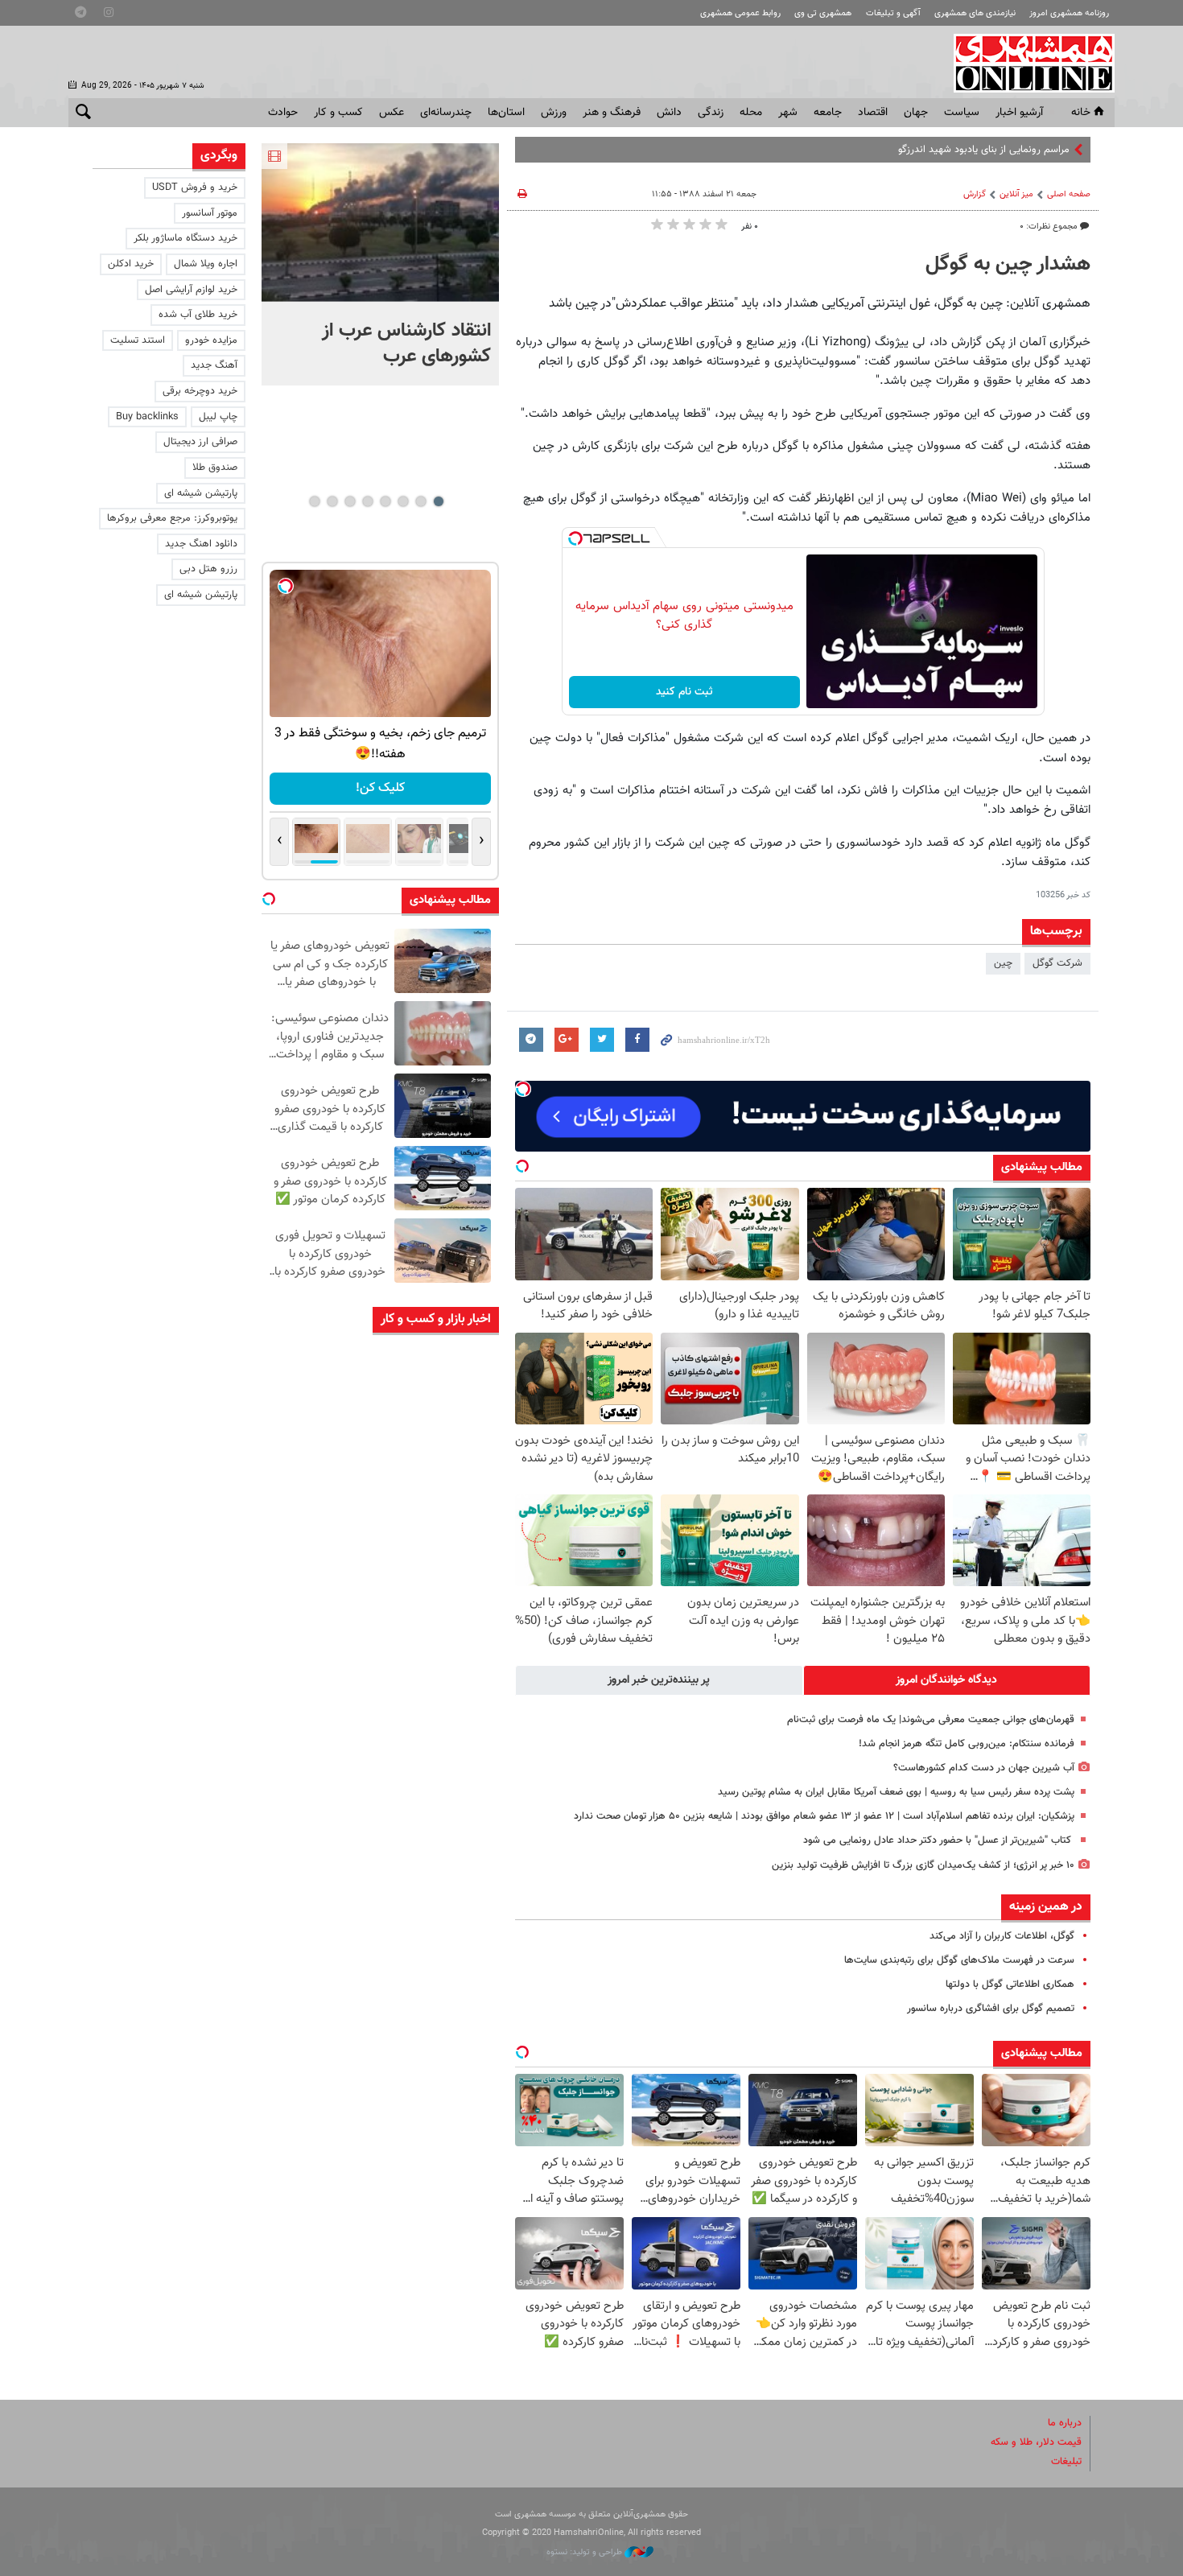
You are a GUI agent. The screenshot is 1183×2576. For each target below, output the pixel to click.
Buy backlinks (147, 417)
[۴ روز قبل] (455, 1908)
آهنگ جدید (214, 365)
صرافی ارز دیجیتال (200, 442)
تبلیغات (1066, 2462)
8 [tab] (314, 501)
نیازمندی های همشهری (975, 13)
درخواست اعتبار (447, 788)
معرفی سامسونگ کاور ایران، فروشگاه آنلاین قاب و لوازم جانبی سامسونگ (336, 2053)
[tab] (947, 1680)
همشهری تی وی (823, 13)
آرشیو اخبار (1019, 113)
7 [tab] (332, 501)
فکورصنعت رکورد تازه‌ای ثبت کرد (340, 1734)
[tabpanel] (380, 264)
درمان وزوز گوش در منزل (353, 1810)
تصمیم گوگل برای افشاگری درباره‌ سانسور (991, 2009)
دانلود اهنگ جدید (201, 544)
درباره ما (1065, 2423)
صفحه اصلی (1069, 194)
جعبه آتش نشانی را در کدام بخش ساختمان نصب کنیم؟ (335, 1438)
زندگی (711, 113)
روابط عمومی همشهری (740, 13)
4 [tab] (385, 501)
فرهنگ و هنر (612, 113)
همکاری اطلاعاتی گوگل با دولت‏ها (1010, 1985)
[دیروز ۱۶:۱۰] (380, 223)
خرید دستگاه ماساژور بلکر (185, 238)
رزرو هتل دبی (208, 569)
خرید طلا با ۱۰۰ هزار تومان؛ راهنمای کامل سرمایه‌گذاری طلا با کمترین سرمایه (337, 1977)
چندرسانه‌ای (446, 113)
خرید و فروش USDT (195, 188)
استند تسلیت (138, 340)
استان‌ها (506, 113)
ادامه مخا (1051, 150)
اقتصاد (873, 113)
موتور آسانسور (210, 213)
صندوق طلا (215, 468)
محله (751, 113)
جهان (916, 113)
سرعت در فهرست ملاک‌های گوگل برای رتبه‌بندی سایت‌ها (959, 1960)
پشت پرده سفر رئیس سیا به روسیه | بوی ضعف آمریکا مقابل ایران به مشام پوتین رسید (896, 1792)
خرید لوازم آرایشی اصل (191, 290)
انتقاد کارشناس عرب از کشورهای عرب (406, 344)
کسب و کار (338, 113)
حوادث (283, 113)
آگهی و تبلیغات (893, 13)
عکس (392, 113)
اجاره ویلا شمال (206, 264)
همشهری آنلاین (1026, 63)
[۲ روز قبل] (455, 1377)
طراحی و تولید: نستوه (585, 2552)
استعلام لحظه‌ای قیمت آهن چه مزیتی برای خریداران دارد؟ (339, 1514)
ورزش (554, 113)
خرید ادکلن (131, 264)
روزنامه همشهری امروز (1069, 13)
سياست (962, 113)
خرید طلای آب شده (198, 315)
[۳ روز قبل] (455, 1529)
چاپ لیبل (218, 417)
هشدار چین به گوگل (1008, 265)
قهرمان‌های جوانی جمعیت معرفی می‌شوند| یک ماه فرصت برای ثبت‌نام (931, 1720)
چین (1003, 963)
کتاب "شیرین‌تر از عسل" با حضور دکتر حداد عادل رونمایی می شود (939, 1840)
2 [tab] (420, 501)
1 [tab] (438, 501)
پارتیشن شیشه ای (201, 493)
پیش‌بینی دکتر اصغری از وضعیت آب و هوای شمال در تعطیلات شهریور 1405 (338, 1673)
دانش (669, 113)
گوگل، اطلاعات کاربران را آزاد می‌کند (1002, 1936)
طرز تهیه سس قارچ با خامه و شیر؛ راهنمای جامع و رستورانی (334, 1893)
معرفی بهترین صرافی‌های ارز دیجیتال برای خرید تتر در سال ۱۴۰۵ (344, 1370)
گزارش (975, 194)
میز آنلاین (1016, 194)
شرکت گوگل (1057, 963)
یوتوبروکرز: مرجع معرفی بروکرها (172, 518)
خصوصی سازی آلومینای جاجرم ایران (342, 1590)
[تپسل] (575, 538)
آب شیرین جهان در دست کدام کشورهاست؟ (984, 1768)
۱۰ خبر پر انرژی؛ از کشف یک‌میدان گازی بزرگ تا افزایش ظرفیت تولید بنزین (923, 1865)
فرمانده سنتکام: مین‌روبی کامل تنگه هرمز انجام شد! (967, 1744)
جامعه (828, 113)
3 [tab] (403, 501)
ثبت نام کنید (684, 692)
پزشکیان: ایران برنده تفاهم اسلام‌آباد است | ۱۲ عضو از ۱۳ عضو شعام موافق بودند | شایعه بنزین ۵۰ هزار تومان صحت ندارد (824, 1816)
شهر (788, 113)
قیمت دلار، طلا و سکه (1036, 2442)
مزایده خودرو (211, 340)
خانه (1081, 113)
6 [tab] (350, 501)
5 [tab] (367, 501)
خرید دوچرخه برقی (200, 391)
